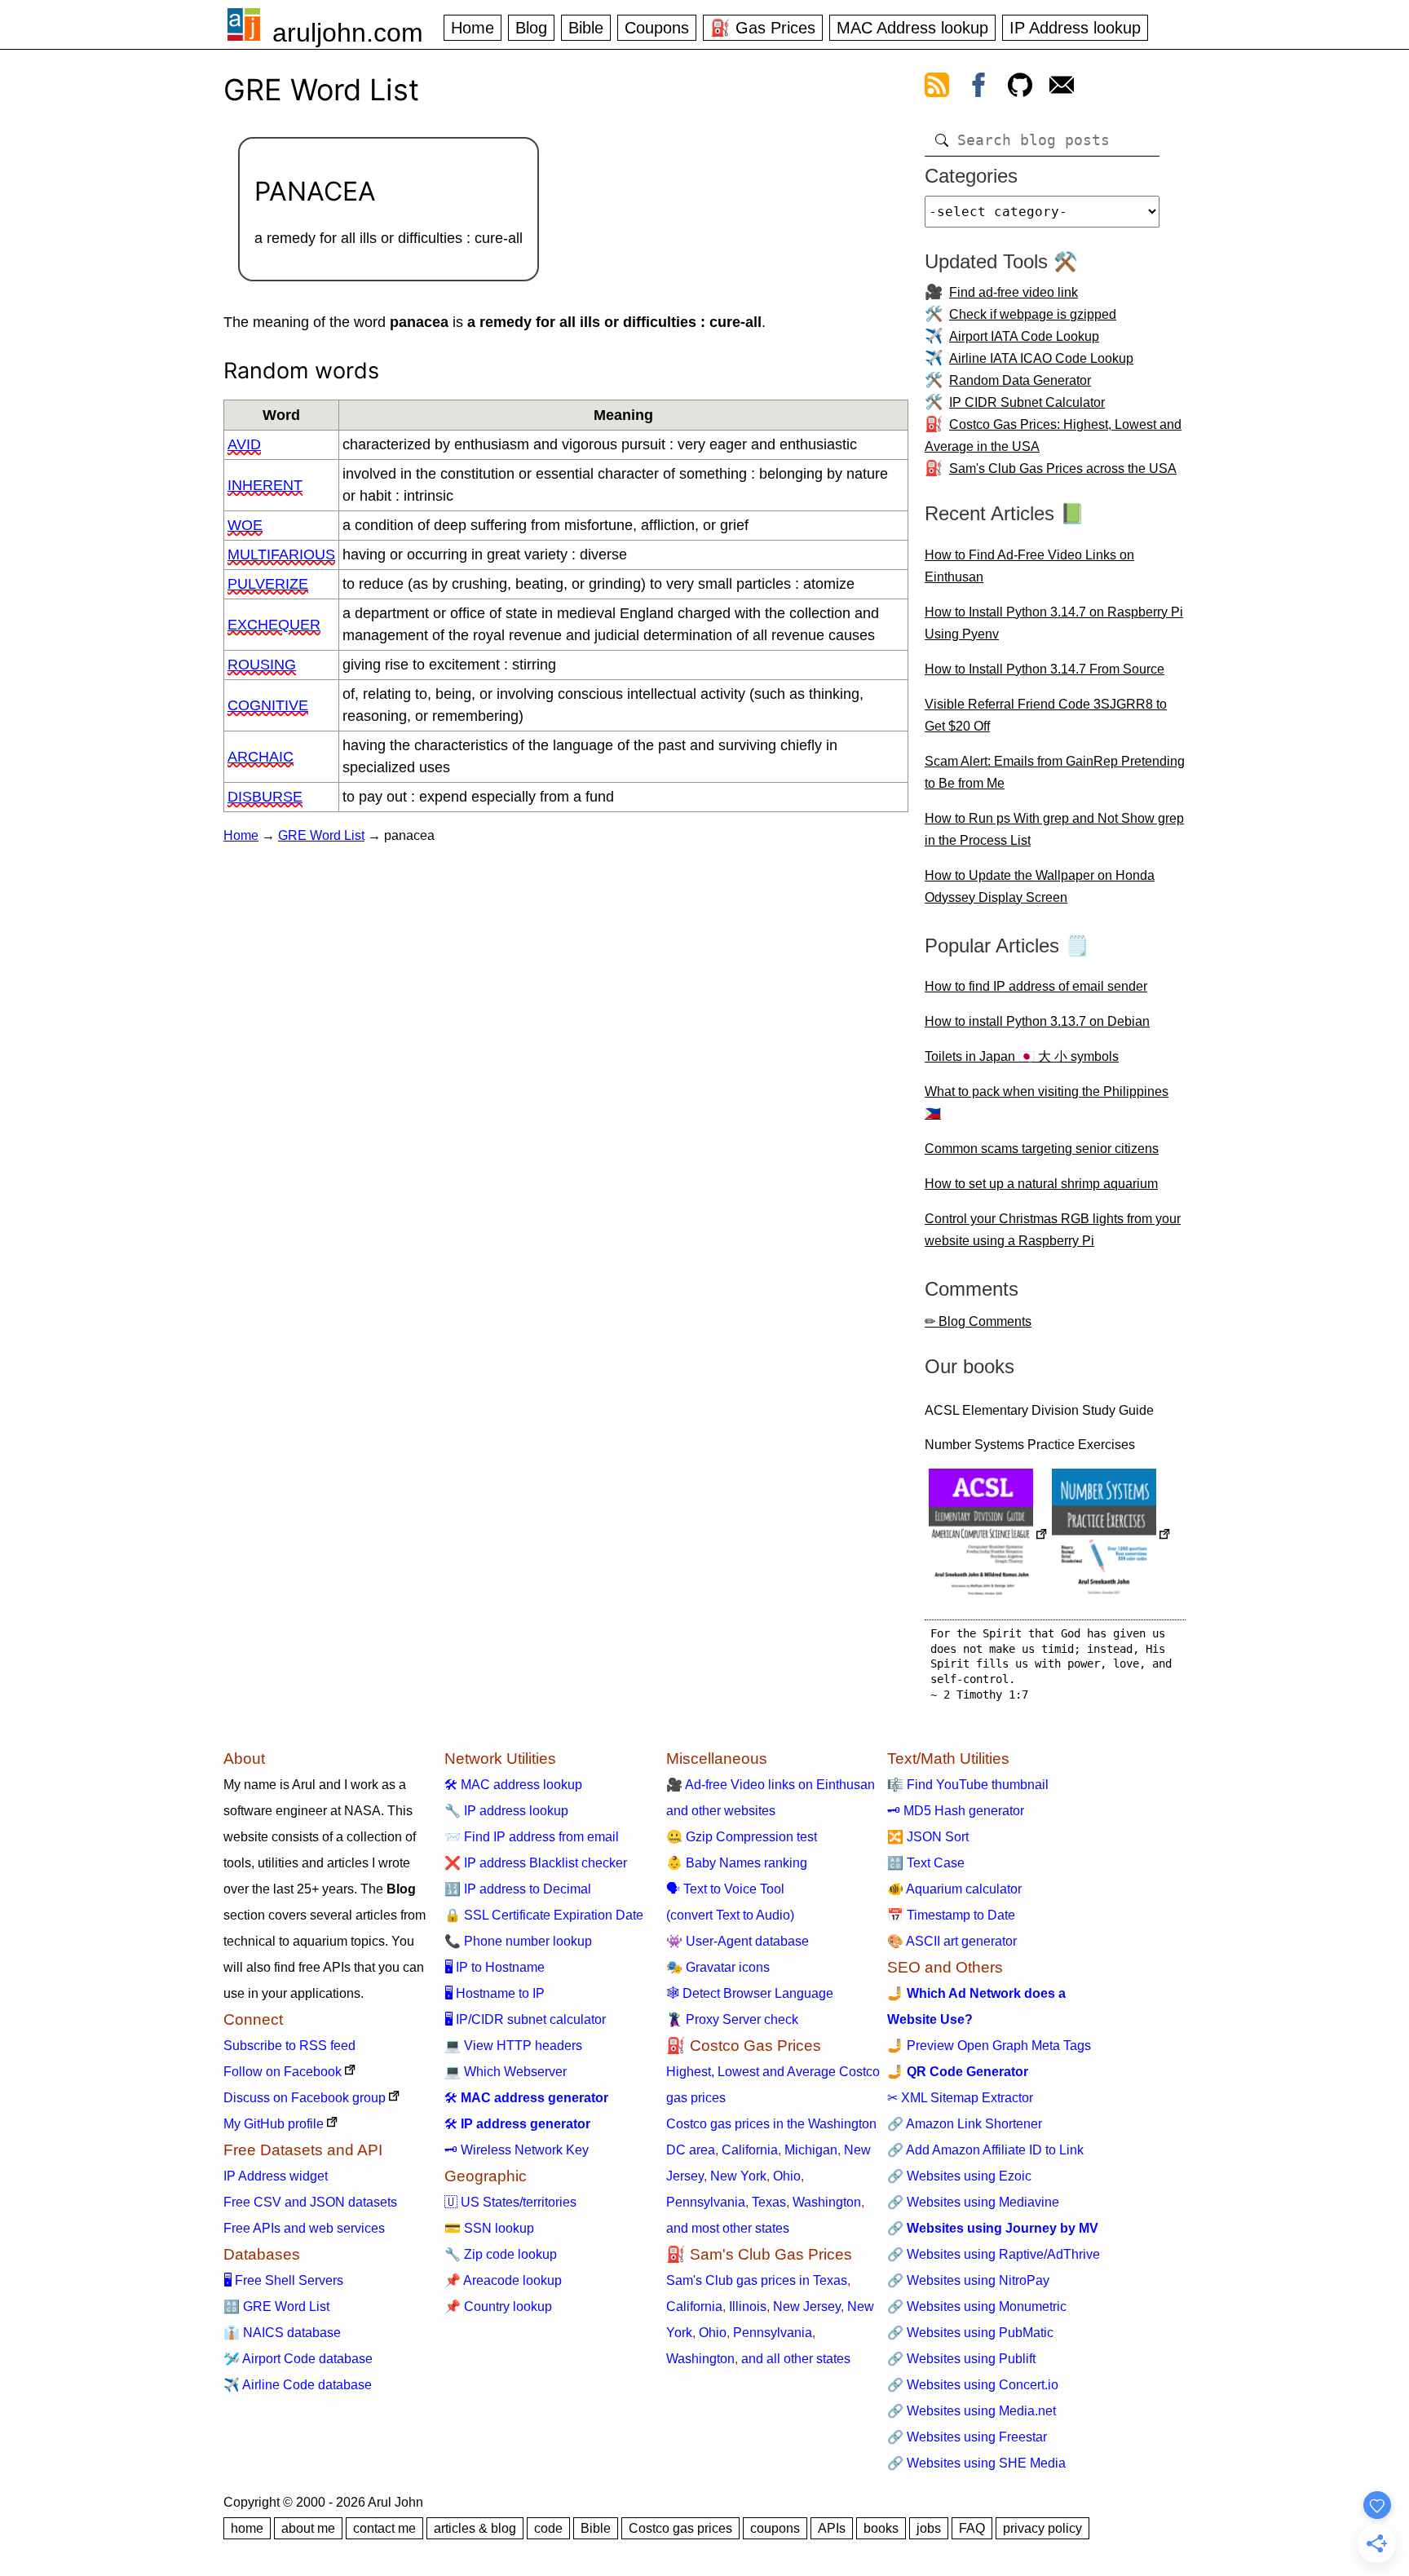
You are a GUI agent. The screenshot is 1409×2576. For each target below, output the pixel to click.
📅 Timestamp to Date (951, 1915)
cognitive (268, 705)
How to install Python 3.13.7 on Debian (1037, 1021)
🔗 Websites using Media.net (972, 2411)
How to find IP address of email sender (1036, 986)
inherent (265, 485)
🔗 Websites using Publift (961, 2359)
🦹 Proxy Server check (732, 2019)
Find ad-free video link (1014, 292)
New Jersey (807, 2306)
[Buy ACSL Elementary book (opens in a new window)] (988, 1536)
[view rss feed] (937, 88)
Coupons (657, 28)
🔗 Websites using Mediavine (973, 2202)
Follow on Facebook (283, 2072)
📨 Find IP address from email (532, 1837)
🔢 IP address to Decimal (518, 1889)
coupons (775, 2528)
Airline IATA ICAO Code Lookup (1041, 358)
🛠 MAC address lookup (513, 1785)
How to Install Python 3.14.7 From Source (1045, 669)
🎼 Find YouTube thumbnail (968, 1785)
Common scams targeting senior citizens (1042, 1149)
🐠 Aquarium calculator (954, 1889)
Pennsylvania (706, 2202)
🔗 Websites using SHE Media (976, 2463)
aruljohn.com (348, 33)
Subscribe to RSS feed (289, 2046)
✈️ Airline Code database (298, 2385)
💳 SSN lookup (489, 2228)
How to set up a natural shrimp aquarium (1041, 1184)
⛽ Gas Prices (763, 28)
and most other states (728, 2228)
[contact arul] (1062, 88)
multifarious (281, 555)
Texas (769, 2202)
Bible (586, 28)
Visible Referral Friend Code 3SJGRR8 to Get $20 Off (1046, 715)
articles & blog (475, 2528)
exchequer (274, 625)
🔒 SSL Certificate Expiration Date (544, 1915)
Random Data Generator (1020, 380)
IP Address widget (276, 2176)
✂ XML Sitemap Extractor (960, 2098)
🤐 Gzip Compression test (742, 1837)
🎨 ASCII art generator (952, 1941)
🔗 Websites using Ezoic (959, 2176)
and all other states (796, 2359)
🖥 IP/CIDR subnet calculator (525, 2019)
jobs (929, 2528)
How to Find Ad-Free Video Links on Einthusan (1029, 566)
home (247, 2528)
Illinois (748, 2306)
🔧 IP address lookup (506, 1811)
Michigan (811, 2150)
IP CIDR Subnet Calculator (1027, 402)
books (881, 2528)
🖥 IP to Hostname (495, 1967)
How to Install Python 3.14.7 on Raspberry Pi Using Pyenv (1054, 623)
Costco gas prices (680, 2528)
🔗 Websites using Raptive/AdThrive (994, 2254)
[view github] (1020, 88)
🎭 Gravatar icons (718, 1967)
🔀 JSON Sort (928, 1837)
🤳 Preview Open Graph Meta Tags (989, 2046)
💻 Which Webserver (506, 2072)
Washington (827, 2202)
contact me (384, 2528)
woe (245, 525)
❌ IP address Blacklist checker (536, 1863)
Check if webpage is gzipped (1033, 314)
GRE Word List (321, 835)
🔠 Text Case (926, 1863)
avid (244, 444)
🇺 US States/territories (510, 2202)
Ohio (787, 2176)
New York (738, 2176)
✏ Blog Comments (978, 1321)
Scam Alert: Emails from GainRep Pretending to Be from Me (1055, 772)
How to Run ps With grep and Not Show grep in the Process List (1054, 829)
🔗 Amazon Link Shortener (965, 2124)
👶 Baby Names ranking (737, 1863)
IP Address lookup (1075, 28)
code (548, 2528)
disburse (265, 797)
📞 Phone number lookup (518, 1941)
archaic (261, 757)
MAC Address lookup (912, 28)
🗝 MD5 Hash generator (956, 1811)
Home (473, 28)
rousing (262, 665)
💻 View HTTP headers (513, 2046)
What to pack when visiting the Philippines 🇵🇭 (1047, 1102)
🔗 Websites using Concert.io (973, 2385)
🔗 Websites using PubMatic (970, 2333)
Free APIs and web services (304, 2228)
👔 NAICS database (282, 2333)
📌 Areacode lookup (503, 2280)
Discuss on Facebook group (305, 2098)
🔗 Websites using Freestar (967, 2437)
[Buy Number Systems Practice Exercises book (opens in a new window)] (1111, 1536)
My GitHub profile (274, 2124)
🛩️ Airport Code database (298, 2359)
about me (308, 2528)
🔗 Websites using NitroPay (968, 2280)
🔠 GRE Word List (276, 2306)
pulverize (268, 584)
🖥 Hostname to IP (495, 1993)
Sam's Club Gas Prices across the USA (1063, 468)
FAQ (972, 2528)
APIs (832, 2528)
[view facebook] (978, 88)
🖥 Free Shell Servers (283, 2280)
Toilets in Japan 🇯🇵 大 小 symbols (1022, 1056)
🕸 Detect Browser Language (750, 1993)
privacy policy (1042, 2528)
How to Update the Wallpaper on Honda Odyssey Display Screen (1040, 886)
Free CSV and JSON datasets (310, 2202)
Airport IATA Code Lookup (1024, 336)
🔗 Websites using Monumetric (977, 2306)
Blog (531, 28)
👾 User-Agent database (738, 1941)
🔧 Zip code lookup (501, 2254)
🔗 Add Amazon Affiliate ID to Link (985, 2150)
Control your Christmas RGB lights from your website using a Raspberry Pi (1053, 1230)
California (750, 2150)
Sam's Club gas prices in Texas (757, 2280)
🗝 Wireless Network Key (517, 2150)
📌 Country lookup (498, 2306)
